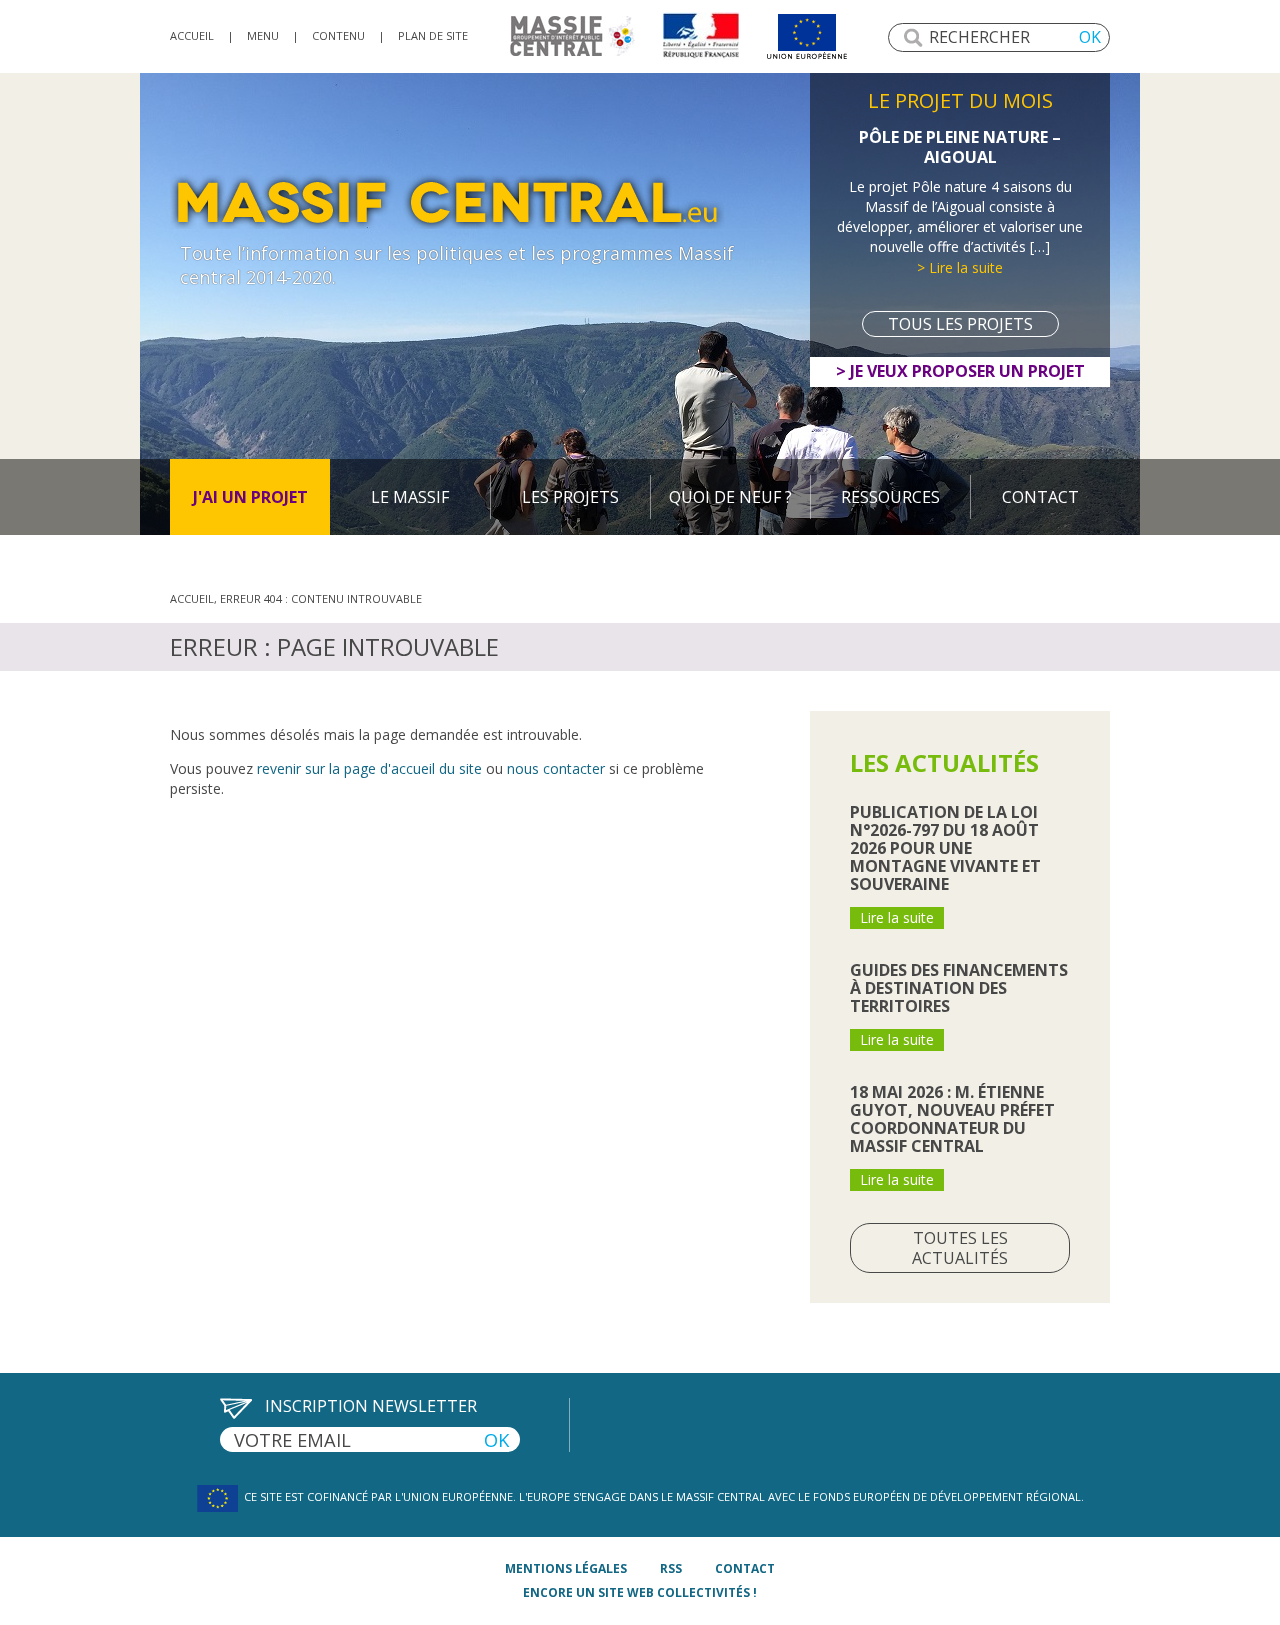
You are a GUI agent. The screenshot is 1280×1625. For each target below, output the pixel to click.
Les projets (570, 497)
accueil (192, 35)
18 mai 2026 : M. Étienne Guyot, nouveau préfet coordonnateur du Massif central (952, 1119)
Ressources (890, 497)
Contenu (338, 35)
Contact (1040, 497)
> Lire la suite (960, 267)
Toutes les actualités (960, 1248)
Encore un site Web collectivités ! (640, 1592)
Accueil (192, 598)
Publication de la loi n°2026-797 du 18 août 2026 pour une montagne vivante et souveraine (945, 848)
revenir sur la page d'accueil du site (369, 768)
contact (745, 1568)
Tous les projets (960, 324)
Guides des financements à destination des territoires (959, 988)
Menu (263, 35)
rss (671, 1568)
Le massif (410, 497)
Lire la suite (897, 917)
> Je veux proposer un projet (960, 371)
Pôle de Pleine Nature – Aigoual (960, 147)
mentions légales (566, 1568)
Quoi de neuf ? (730, 497)
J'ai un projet (250, 497)
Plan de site (433, 35)
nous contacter (556, 768)
